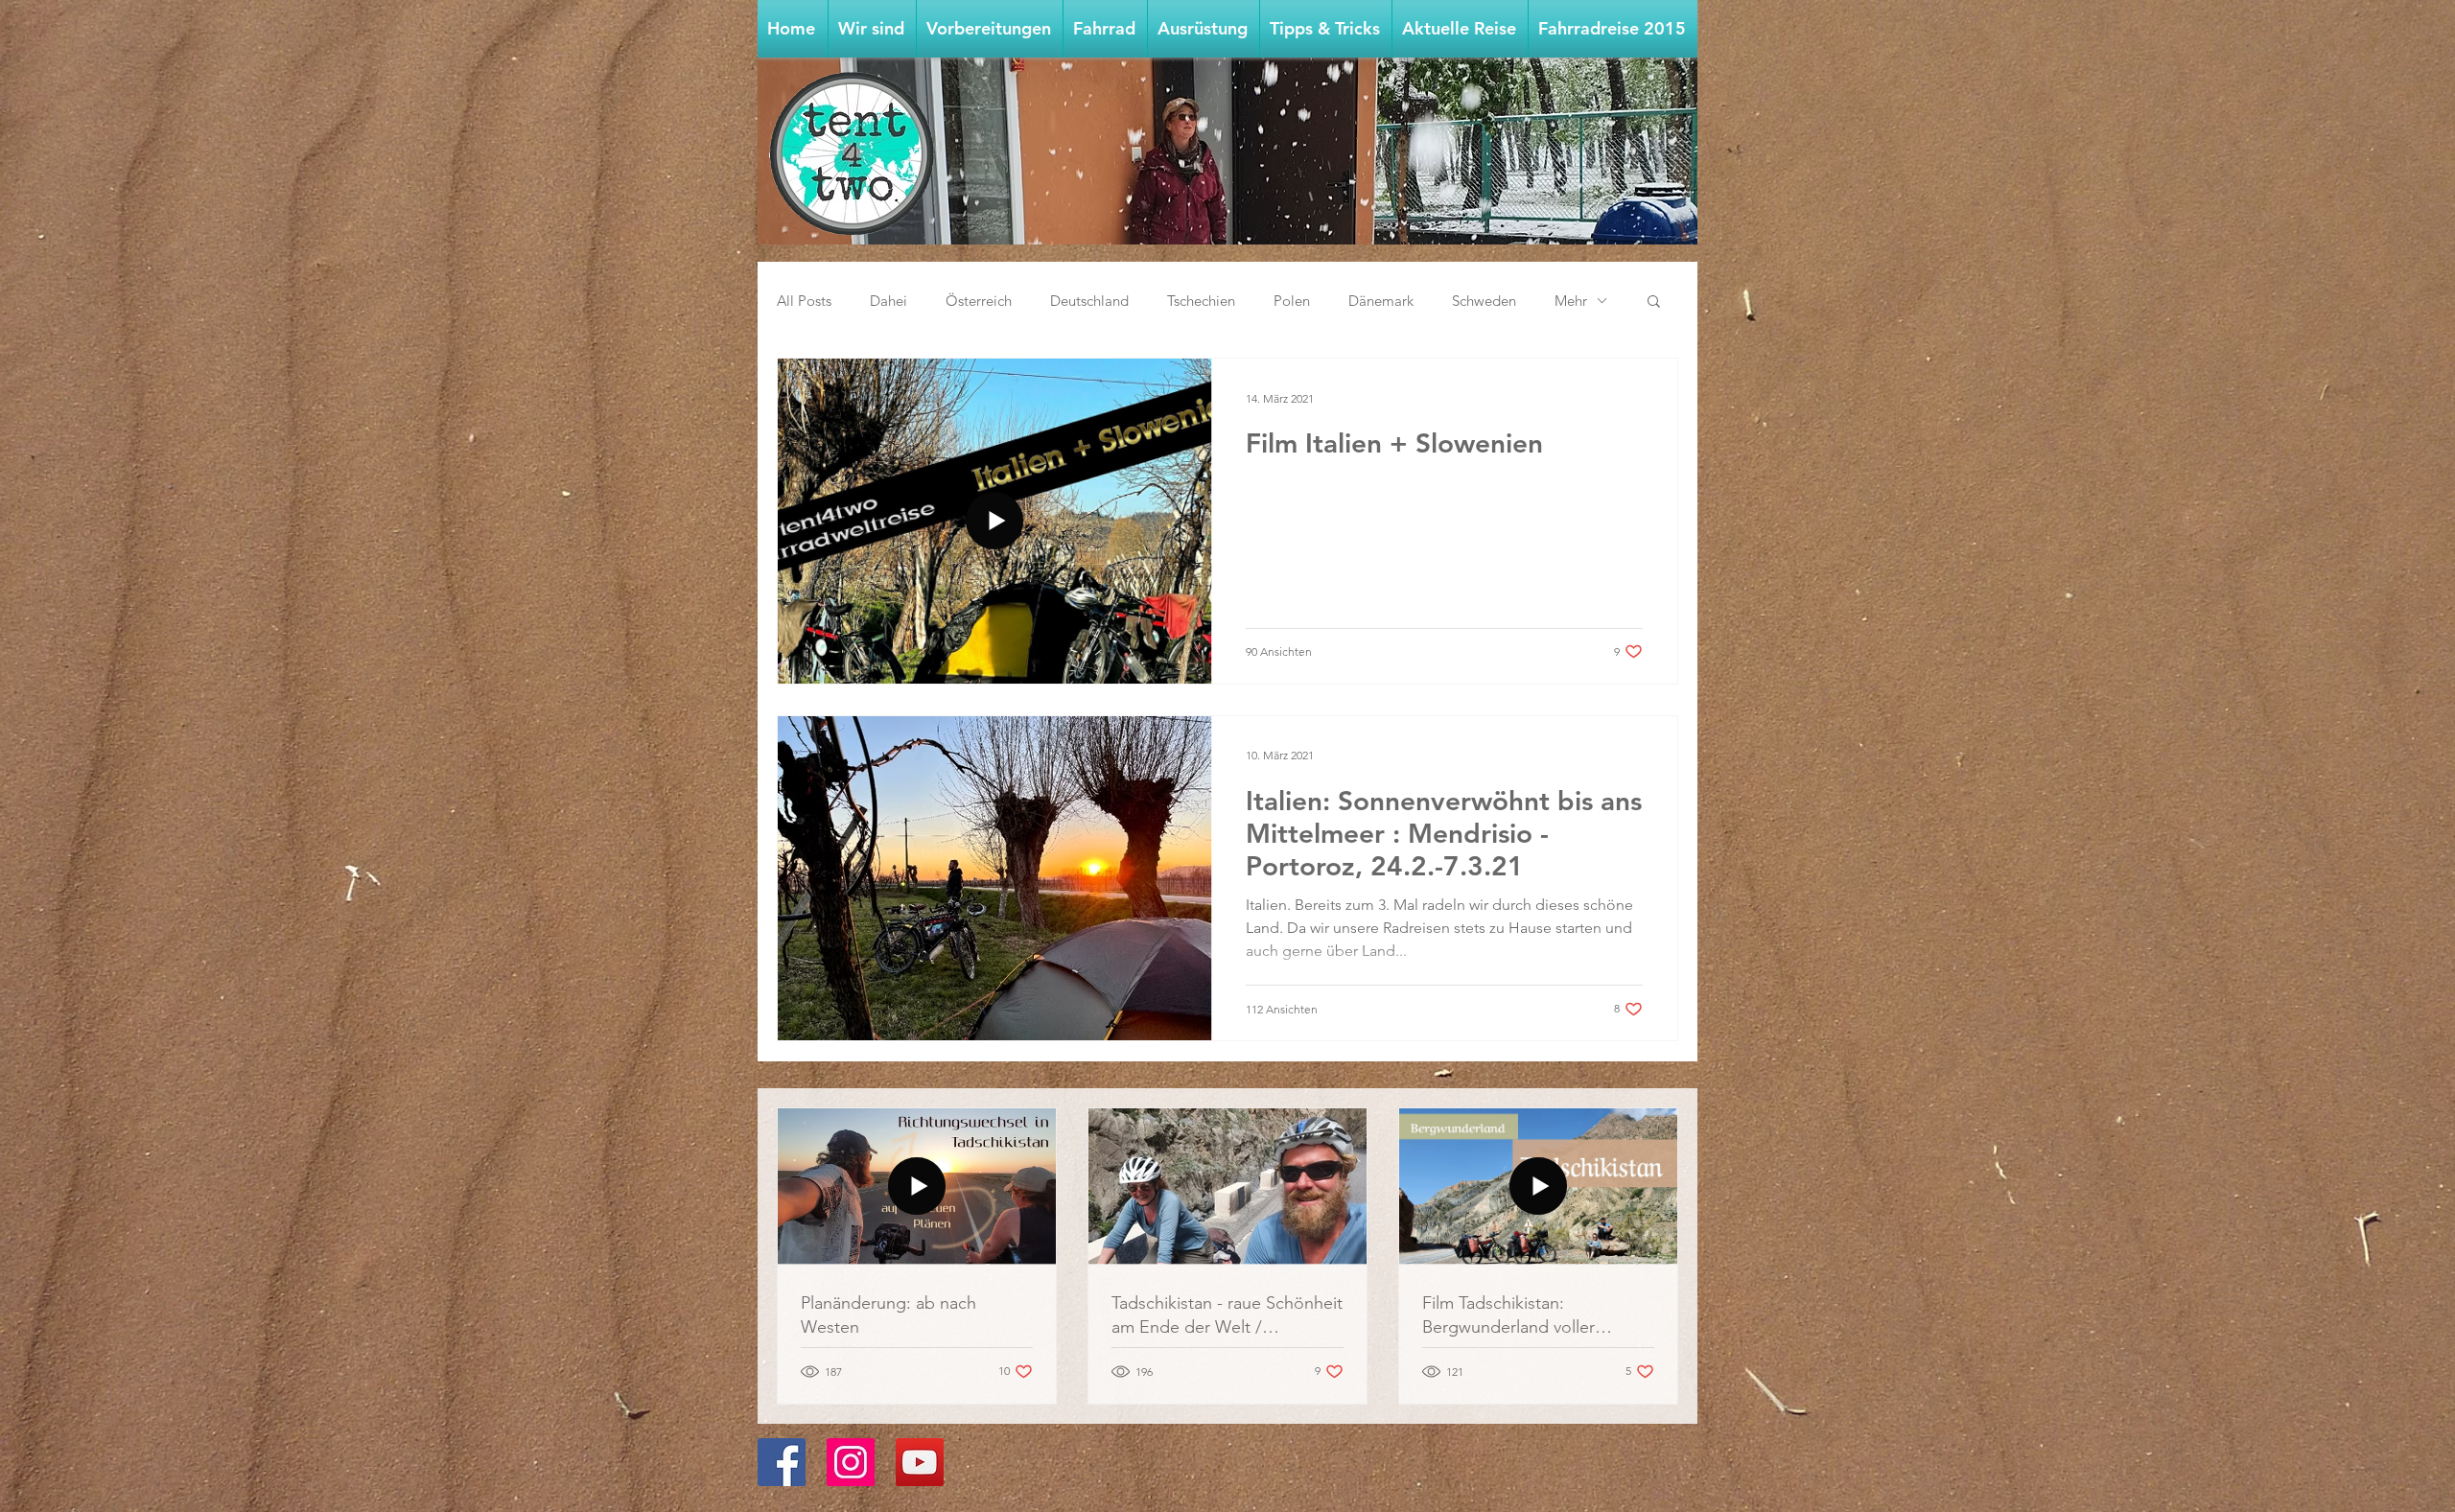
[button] (990, 29)
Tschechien (1201, 301)
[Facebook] (782, 1462)
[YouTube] (920, 1462)
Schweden (1484, 301)
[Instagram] (851, 1462)
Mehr (1571, 301)
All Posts (804, 301)
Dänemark (1381, 301)
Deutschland (1089, 301)
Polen (1292, 301)
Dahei (888, 301)
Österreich (979, 301)
